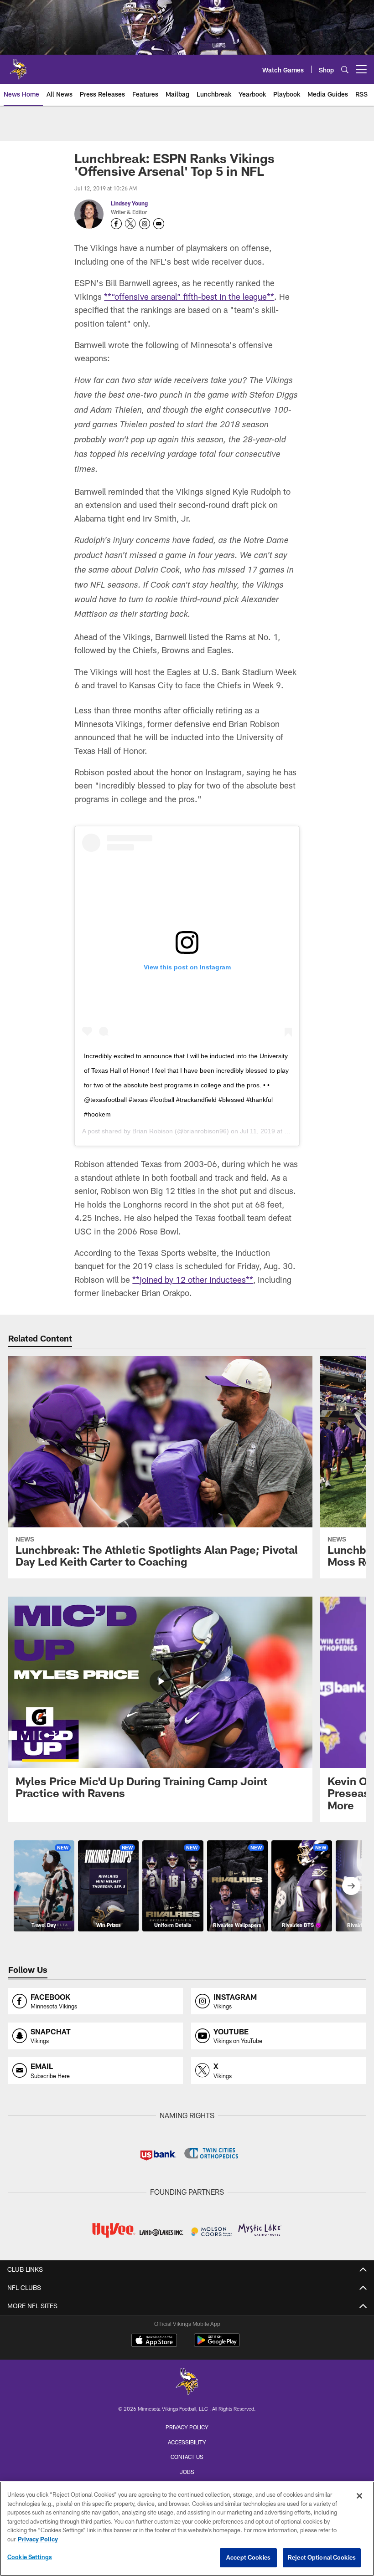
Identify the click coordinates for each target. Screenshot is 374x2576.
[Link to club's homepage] (18, 66)
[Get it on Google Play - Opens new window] (217, 2345)
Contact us (187, 2457)
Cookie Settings (30, 2557)
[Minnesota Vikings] (187, 2383)
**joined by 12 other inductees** (193, 1280)
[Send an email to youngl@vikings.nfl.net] (159, 224)
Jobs (187, 2472)
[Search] (345, 69)
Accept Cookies (248, 2557)
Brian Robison (153, 1131)
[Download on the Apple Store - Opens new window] (154, 2341)
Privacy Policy (187, 2427)
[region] (187, 2529)
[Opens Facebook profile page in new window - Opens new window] (116, 224)
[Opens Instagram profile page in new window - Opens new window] (145, 224)
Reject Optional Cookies (322, 2557)
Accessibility (187, 2442)
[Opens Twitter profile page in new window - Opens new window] (130, 224)
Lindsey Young (129, 203)
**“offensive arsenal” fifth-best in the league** (189, 297)
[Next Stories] (351, 1886)
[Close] (359, 2496)
